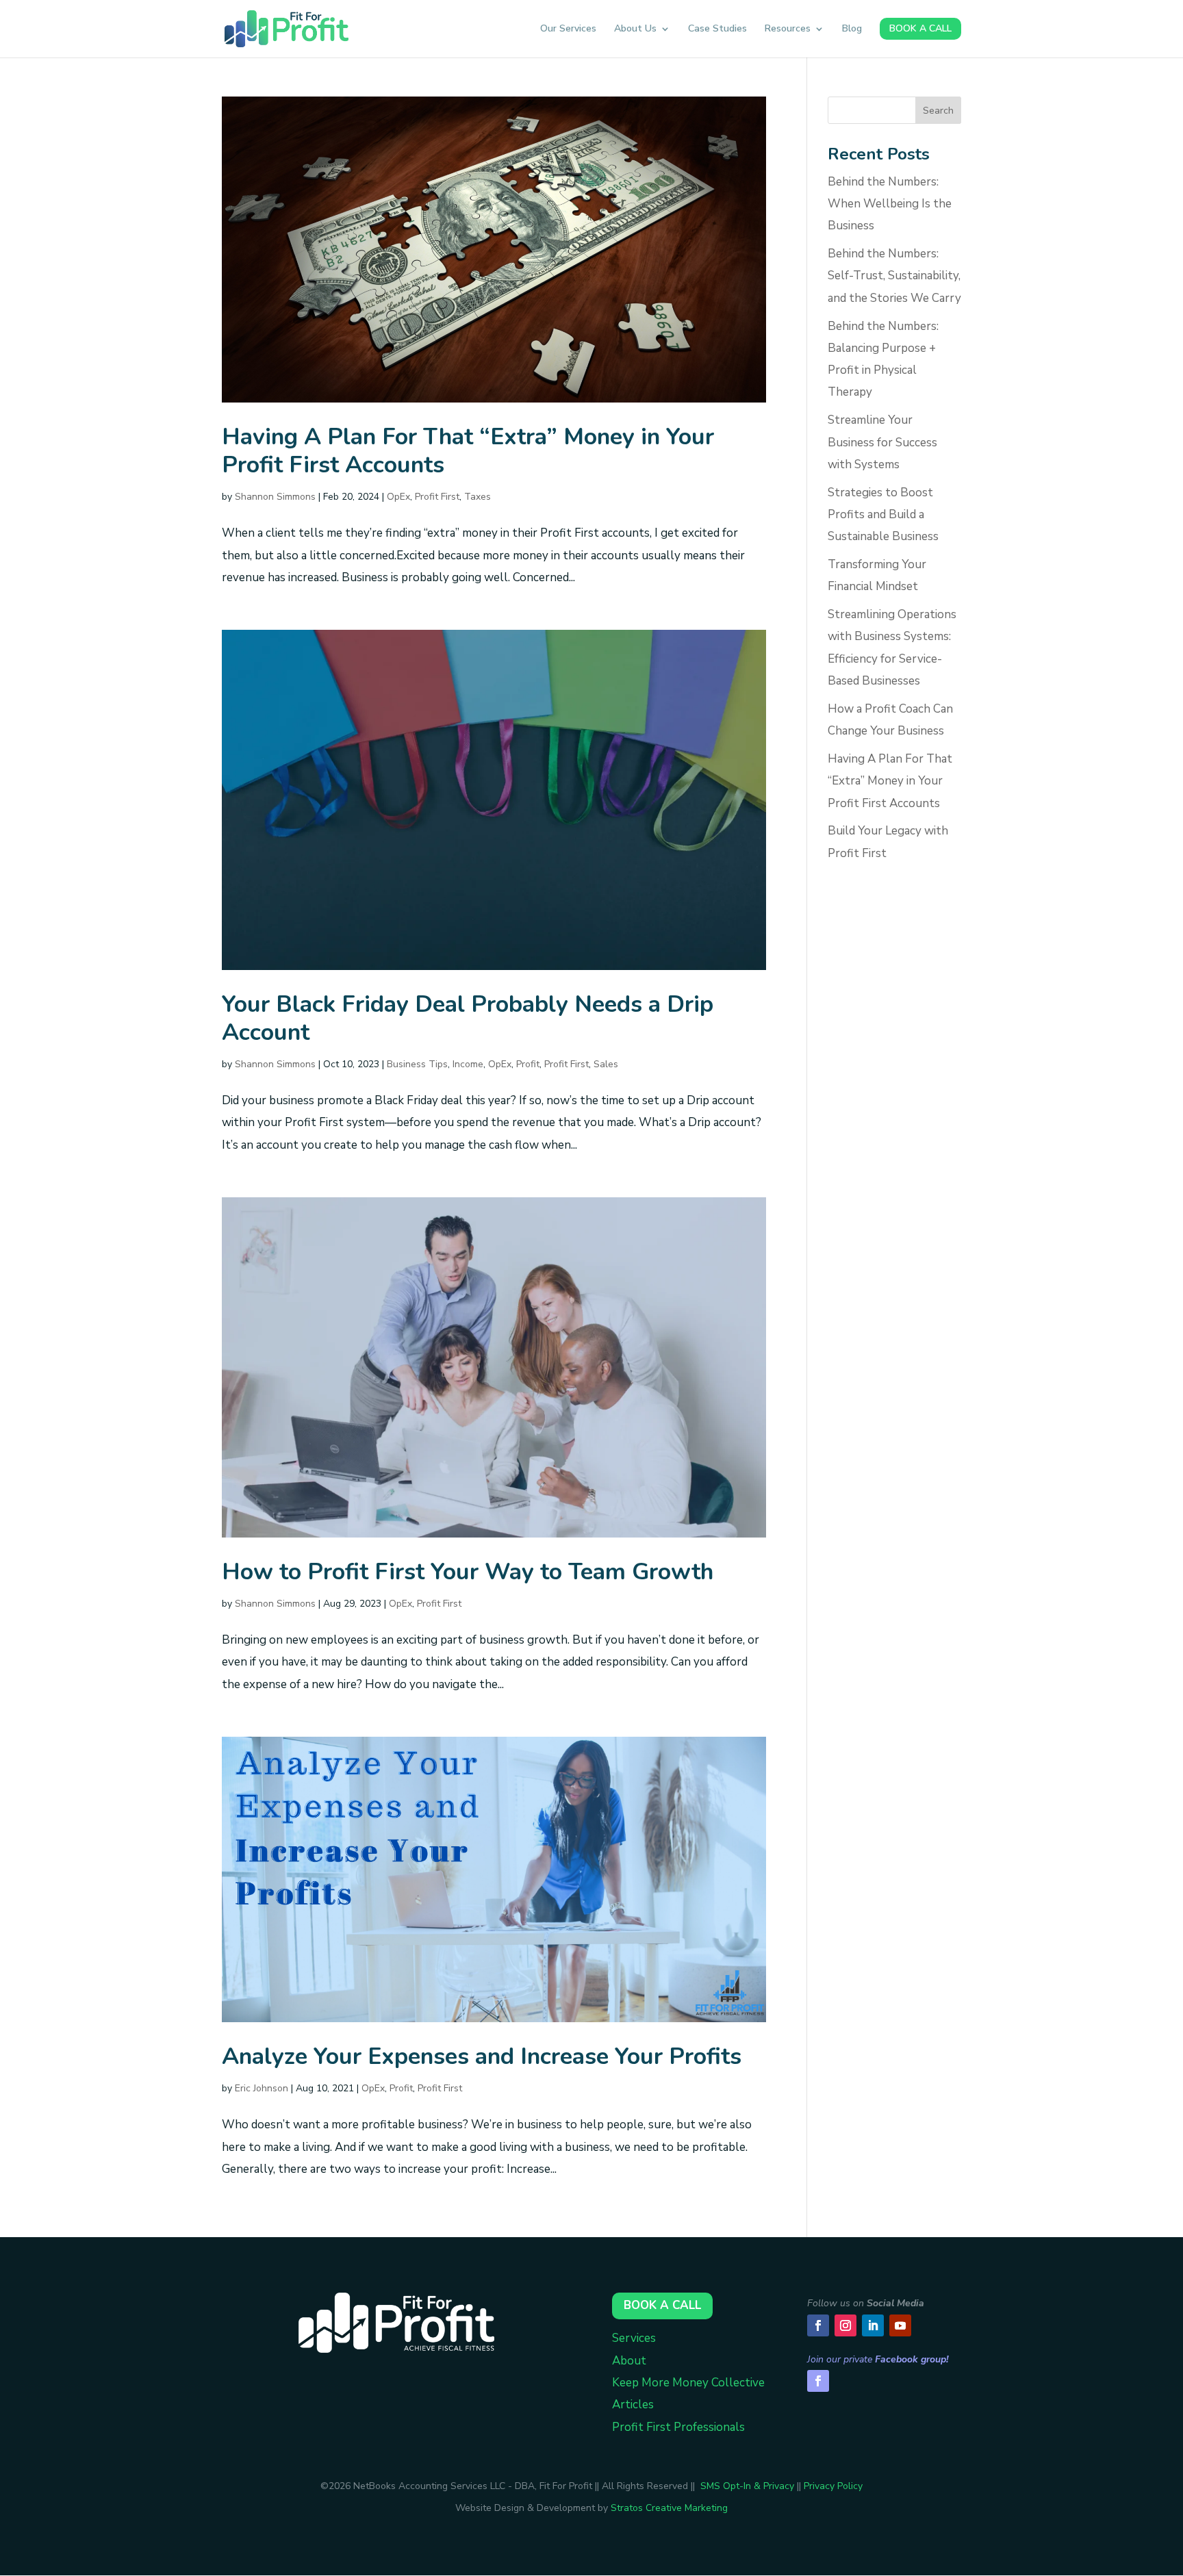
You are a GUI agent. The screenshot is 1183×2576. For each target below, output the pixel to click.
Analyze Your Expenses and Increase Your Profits (482, 2056)
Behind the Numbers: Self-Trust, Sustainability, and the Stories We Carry (894, 276)
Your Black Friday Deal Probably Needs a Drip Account (468, 1018)
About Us (635, 29)
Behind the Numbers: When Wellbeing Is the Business (890, 204)
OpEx (398, 497)
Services (634, 2338)
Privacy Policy (833, 2486)
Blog (852, 29)
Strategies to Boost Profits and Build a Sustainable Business (883, 515)
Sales (606, 1064)
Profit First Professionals (678, 2427)
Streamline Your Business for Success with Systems (882, 442)
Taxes (478, 497)
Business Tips (417, 1064)
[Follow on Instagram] (845, 2325)
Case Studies (717, 29)
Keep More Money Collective (688, 2383)
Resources (788, 29)
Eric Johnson (262, 2088)
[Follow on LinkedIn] (873, 2325)
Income (468, 1064)
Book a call (662, 2305)
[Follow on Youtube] (900, 2325)
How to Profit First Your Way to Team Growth (468, 1572)
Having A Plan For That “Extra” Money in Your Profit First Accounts (468, 451)
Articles (633, 2405)
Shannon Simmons (275, 497)
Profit (528, 1064)
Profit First (437, 497)
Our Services (568, 29)
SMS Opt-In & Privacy (747, 2486)
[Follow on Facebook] (818, 2325)
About (629, 2361)
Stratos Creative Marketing (669, 2508)
